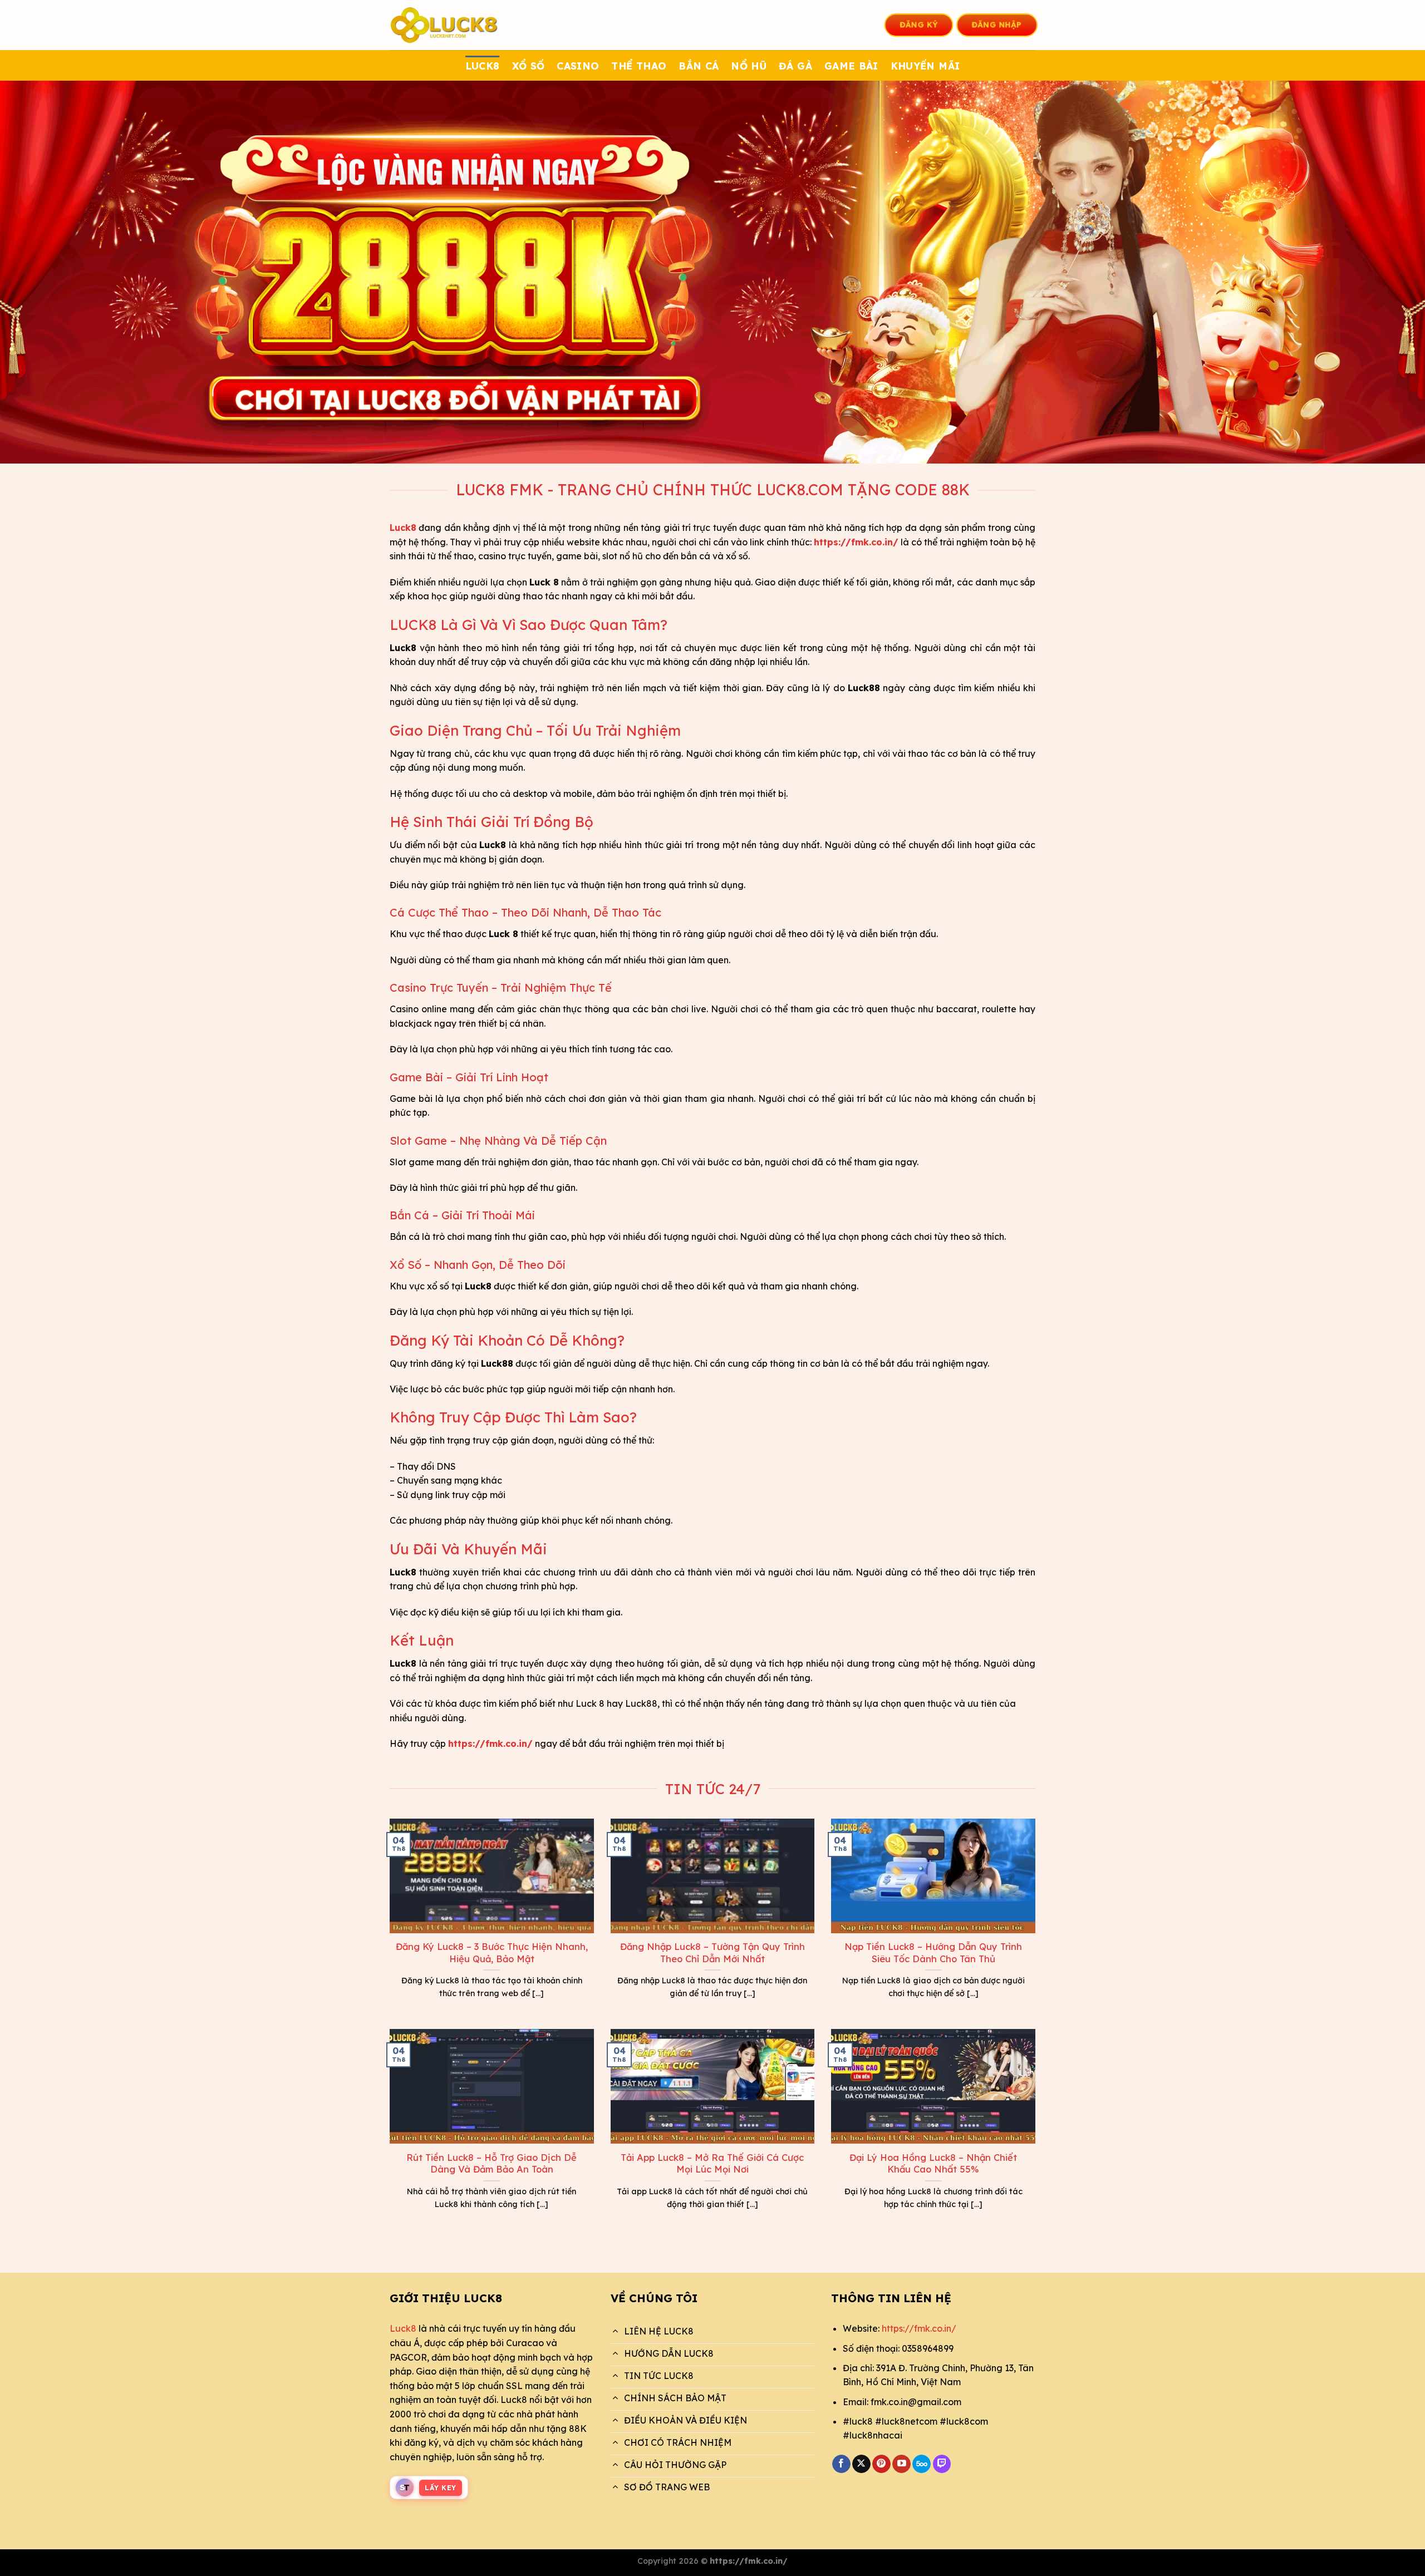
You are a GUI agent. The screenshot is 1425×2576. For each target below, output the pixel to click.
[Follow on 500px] (922, 2464)
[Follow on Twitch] (942, 2464)
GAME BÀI (851, 66)
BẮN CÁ (699, 66)
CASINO (578, 66)
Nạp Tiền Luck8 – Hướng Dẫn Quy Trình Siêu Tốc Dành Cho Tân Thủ (933, 1952)
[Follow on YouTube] (901, 2464)
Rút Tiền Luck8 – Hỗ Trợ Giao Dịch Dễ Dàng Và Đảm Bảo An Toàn (492, 2163)
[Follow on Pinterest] (881, 2464)
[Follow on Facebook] (841, 2464)
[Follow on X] (861, 2464)
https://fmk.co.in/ (919, 2328)
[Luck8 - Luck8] (445, 25)
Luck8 (403, 2328)
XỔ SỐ (529, 66)
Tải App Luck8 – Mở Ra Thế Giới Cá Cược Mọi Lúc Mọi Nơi (712, 2163)
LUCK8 (483, 66)
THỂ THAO (639, 66)
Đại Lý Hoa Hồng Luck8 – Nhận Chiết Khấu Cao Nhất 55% (933, 2163)
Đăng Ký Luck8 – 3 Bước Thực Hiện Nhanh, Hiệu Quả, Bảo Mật (492, 1952)
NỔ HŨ (749, 66)
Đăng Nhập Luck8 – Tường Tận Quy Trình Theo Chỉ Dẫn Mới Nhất (712, 1952)
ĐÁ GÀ (795, 66)
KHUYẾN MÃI (925, 66)
